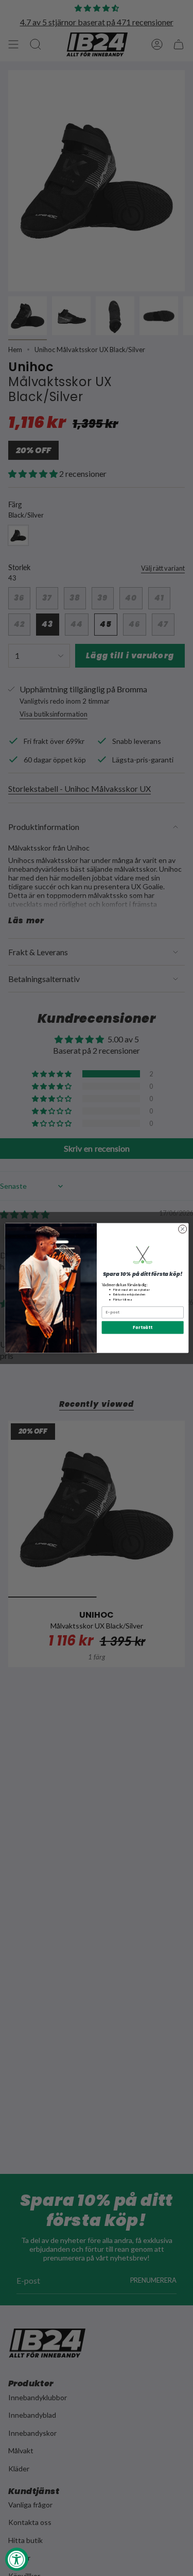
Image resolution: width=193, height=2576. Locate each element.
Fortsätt (142, 1327)
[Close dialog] (182, 1229)
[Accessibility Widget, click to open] (17, 2559)
